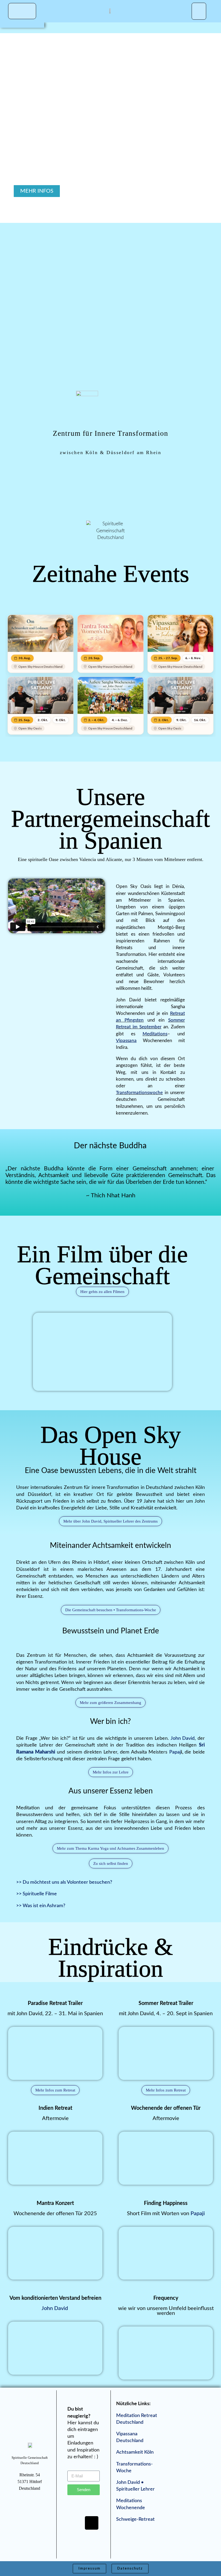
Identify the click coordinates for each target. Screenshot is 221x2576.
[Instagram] (84, 2539)
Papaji (198, 2214)
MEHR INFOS (37, 191)
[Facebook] (75, 2507)
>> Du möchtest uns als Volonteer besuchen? (65, 1882)
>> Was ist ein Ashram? (41, 1906)
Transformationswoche (139, 1093)
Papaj (175, 1752)
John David (183, 1738)
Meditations (155, 1034)
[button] (199, 11)
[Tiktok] (92, 2523)
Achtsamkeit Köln (135, 2452)
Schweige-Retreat (135, 2519)
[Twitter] (92, 2507)
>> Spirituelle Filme (37, 1894)
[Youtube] (75, 2523)
